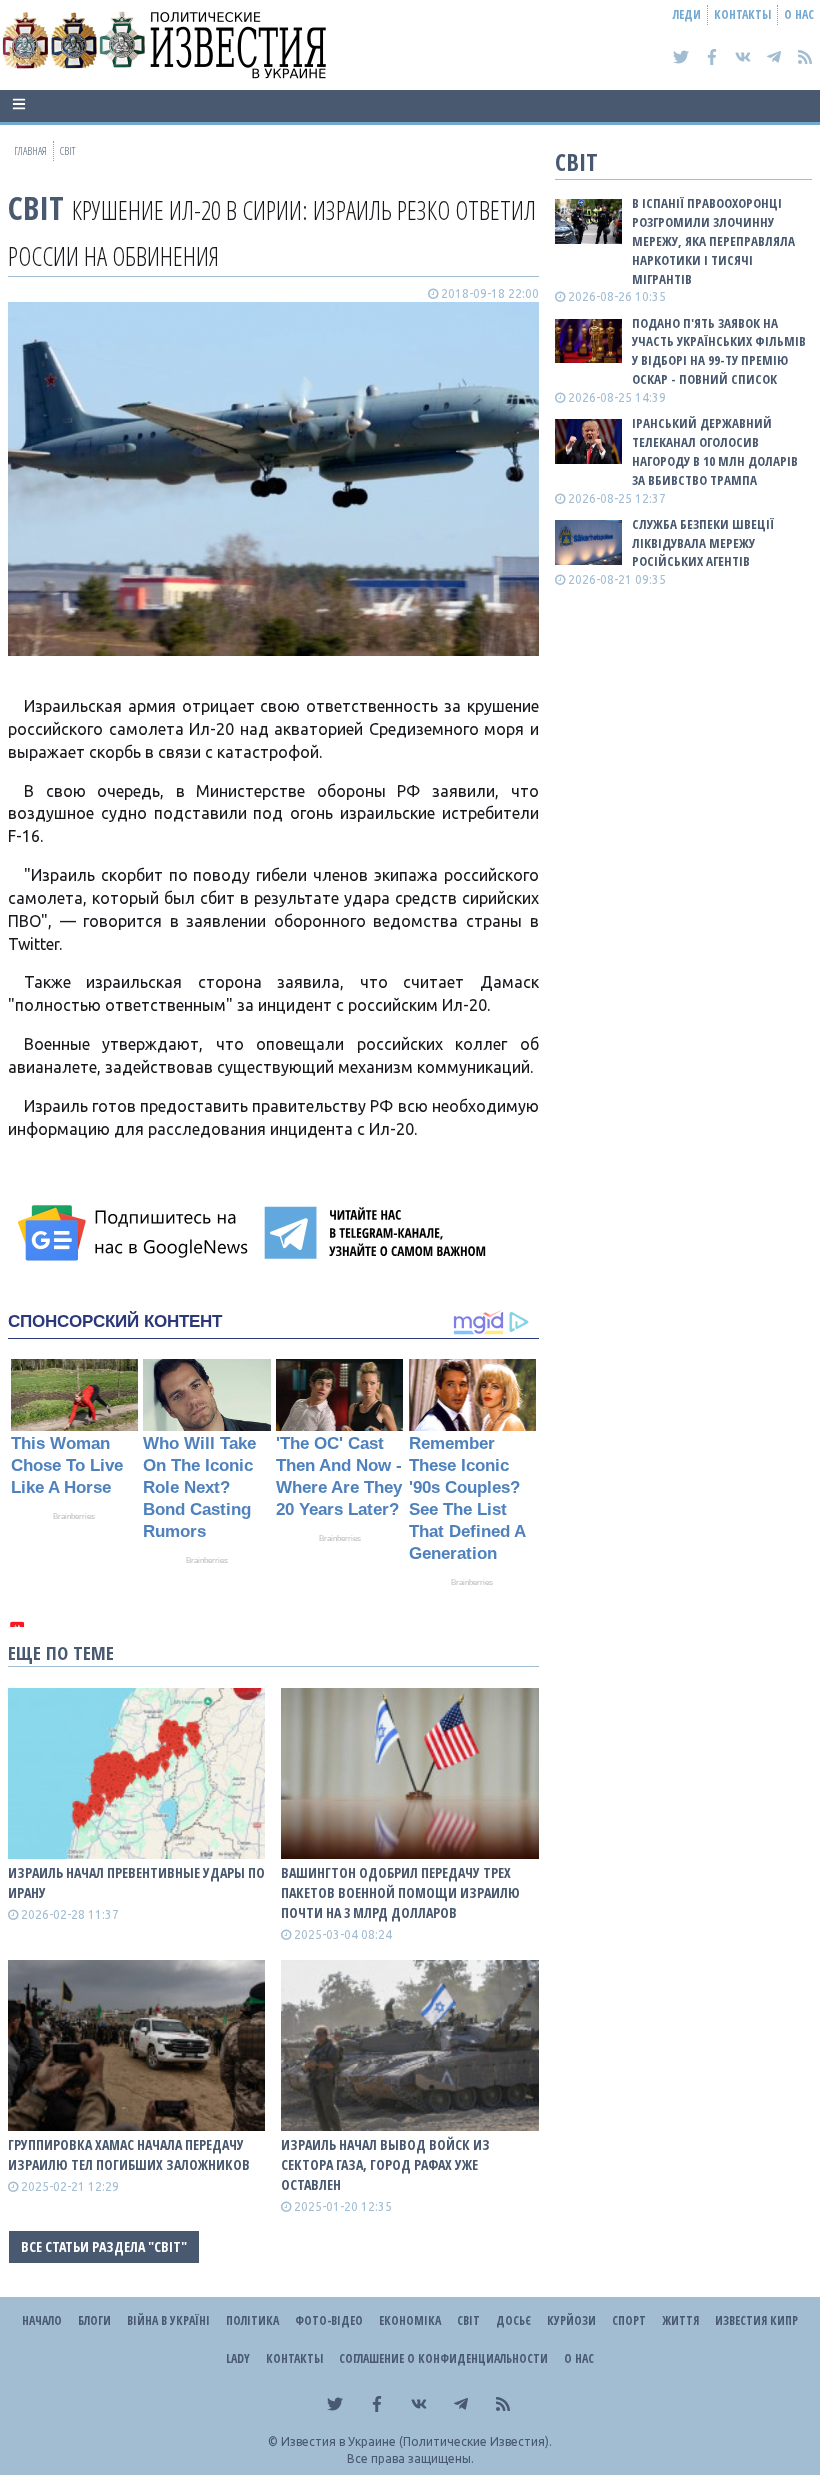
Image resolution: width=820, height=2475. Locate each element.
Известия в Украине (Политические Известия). (416, 2441)
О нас (799, 14)
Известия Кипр (756, 2320)
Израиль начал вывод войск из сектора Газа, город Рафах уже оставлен (385, 2164)
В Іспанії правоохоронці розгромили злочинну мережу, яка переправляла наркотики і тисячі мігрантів (713, 240)
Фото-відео (329, 2320)
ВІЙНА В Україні (168, 2320)
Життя (680, 2320)
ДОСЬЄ (513, 2320)
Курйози (571, 2320)
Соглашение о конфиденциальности (443, 2358)
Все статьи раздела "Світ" (104, 2246)
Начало (42, 2320)
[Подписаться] (136, 1233)
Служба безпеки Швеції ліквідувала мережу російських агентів (703, 543)
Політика (252, 2320)
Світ (36, 207)
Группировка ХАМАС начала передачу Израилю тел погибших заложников (129, 2154)
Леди (687, 14)
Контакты (742, 14)
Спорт (629, 2320)
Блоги (94, 2320)
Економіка (410, 2320)
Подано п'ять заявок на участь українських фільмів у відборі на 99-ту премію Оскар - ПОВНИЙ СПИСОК (719, 351)
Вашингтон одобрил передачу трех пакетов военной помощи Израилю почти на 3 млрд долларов (400, 1892)
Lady (238, 2358)
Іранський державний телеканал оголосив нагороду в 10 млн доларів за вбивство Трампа (715, 451)
